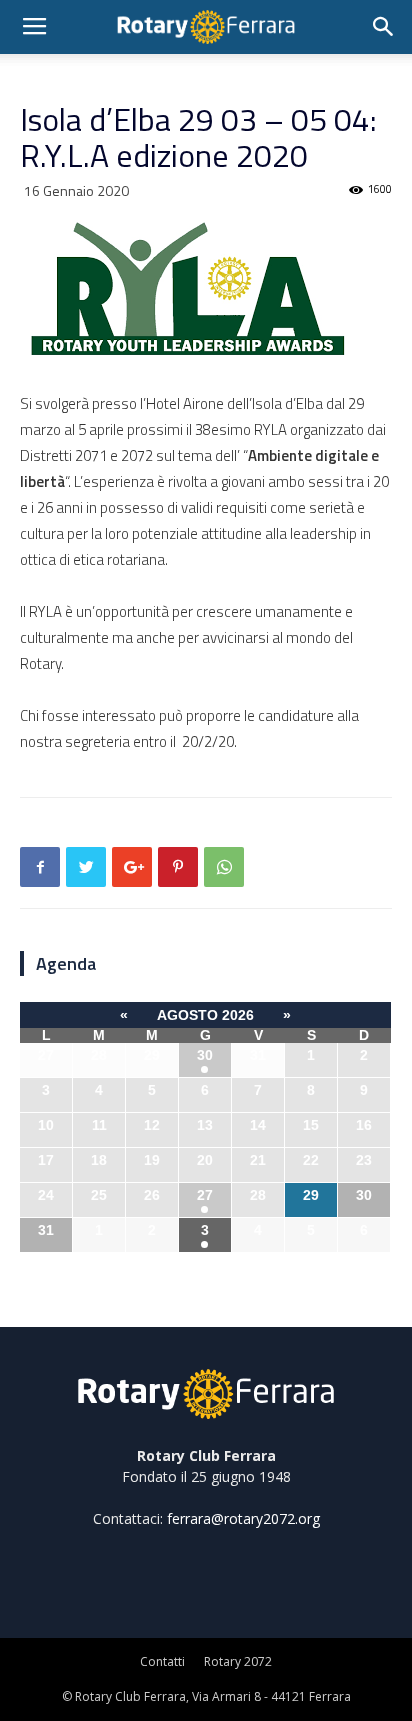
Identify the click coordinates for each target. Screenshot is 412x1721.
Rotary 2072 (238, 1661)
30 (205, 1055)
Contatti (162, 1661)
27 (205, 1195)
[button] (384, 27)
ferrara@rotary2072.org (243, 1518)
